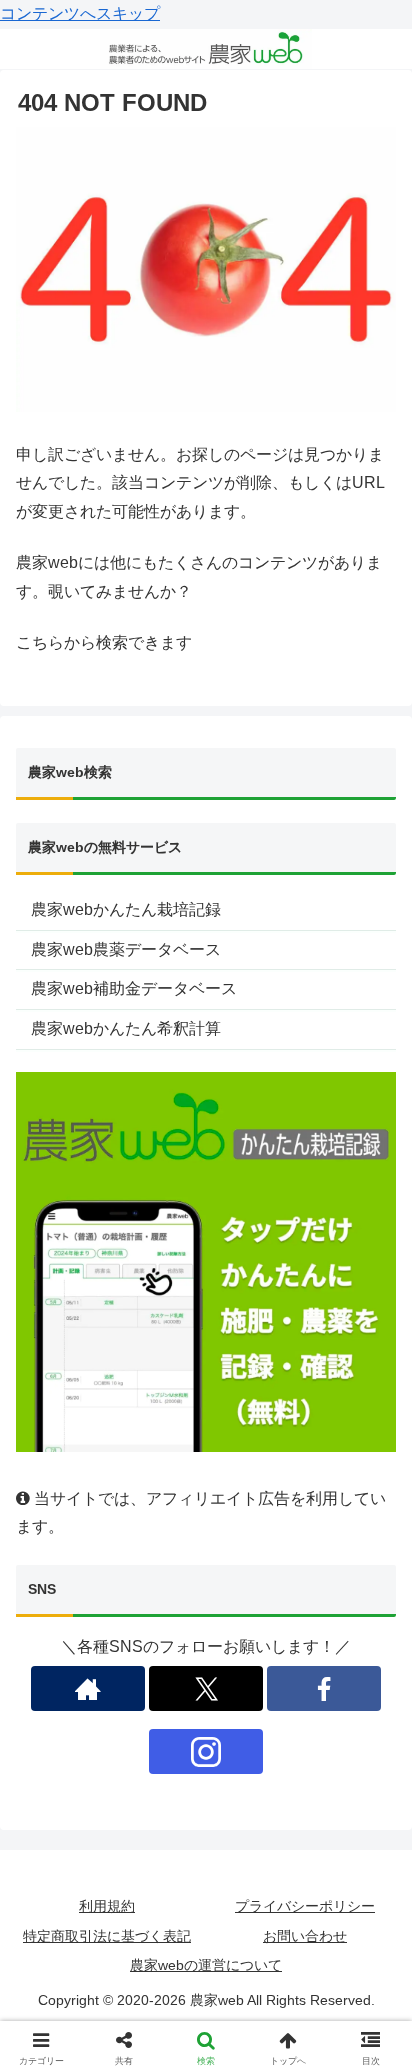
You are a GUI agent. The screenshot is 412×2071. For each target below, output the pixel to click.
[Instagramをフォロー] (206, 1751)
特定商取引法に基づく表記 (107, 1936)
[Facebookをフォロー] (324, 1688)
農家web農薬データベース (126, 949)
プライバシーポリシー (305, 1906)
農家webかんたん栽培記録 (126, 909)
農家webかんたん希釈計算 (126, 1028)
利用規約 (107, 1906)
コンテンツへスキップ (80, 13)
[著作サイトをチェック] (88, 1688)
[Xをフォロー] (206, 1688)
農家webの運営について (206, 1965)
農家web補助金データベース (134, 988)
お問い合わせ (305, 1936)
